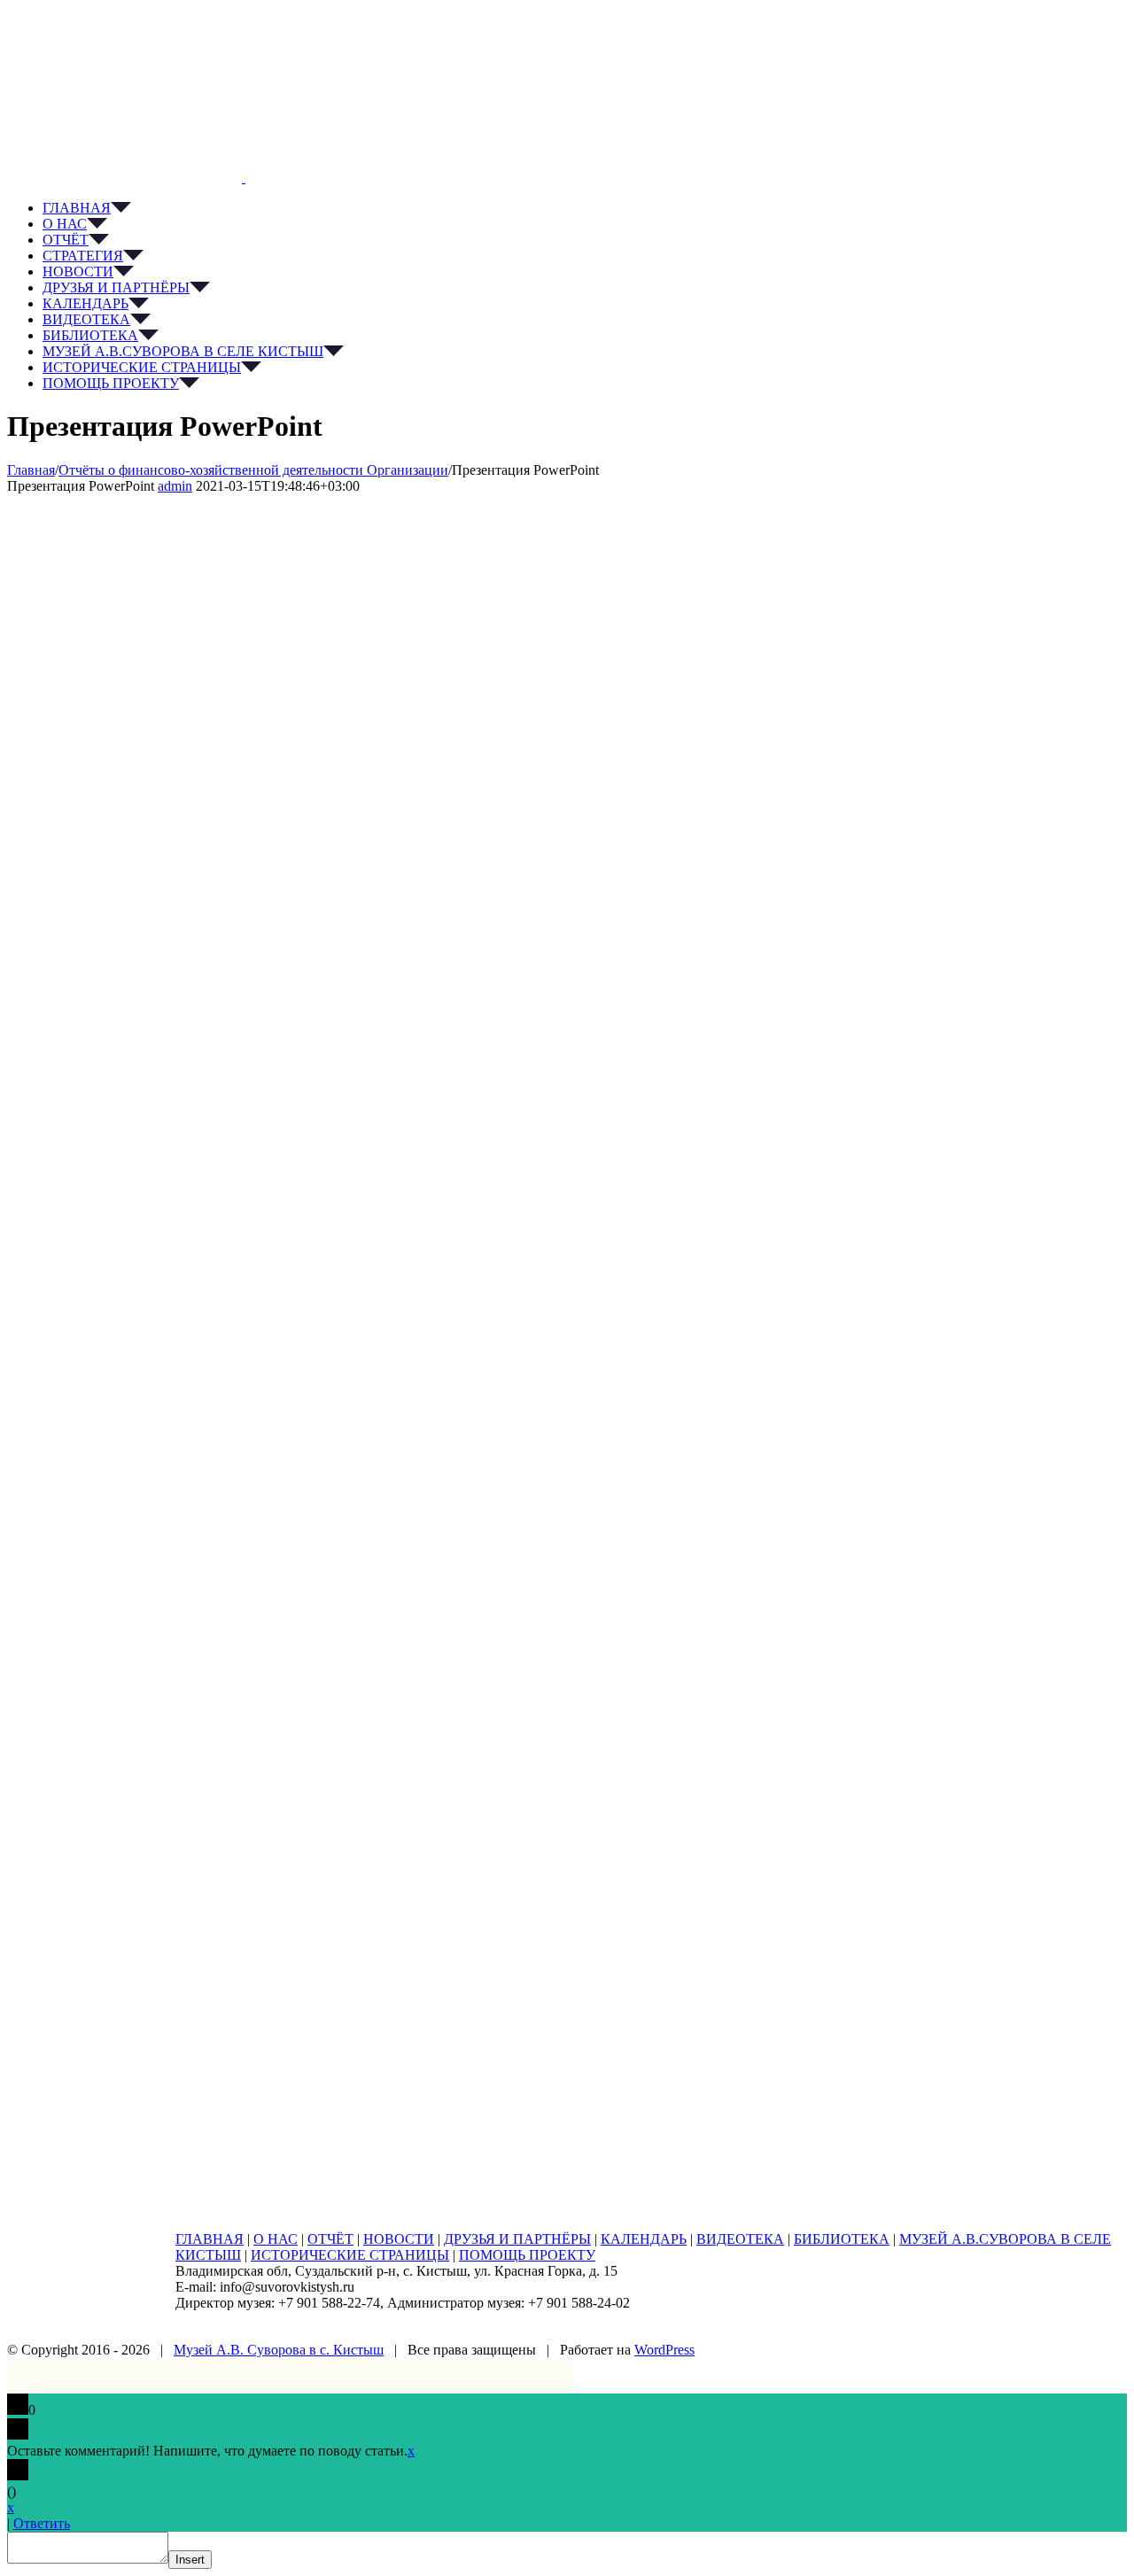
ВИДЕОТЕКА (740, 2239)
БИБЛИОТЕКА (842, 2239)
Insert (190, 2560)
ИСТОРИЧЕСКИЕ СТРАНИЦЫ (350, 2255)
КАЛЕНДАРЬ (644, 2239)
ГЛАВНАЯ (210, 2239)
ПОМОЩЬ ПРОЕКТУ (527, 2255)
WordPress (664, 2350)
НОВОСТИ (399, 2239)
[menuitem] (585, 208)
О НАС (276, 2239)
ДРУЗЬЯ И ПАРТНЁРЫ (517, 2239)
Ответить (42, 2523)
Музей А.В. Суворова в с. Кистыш (279, 2350)
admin (175, 486)
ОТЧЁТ (330, 2239)
